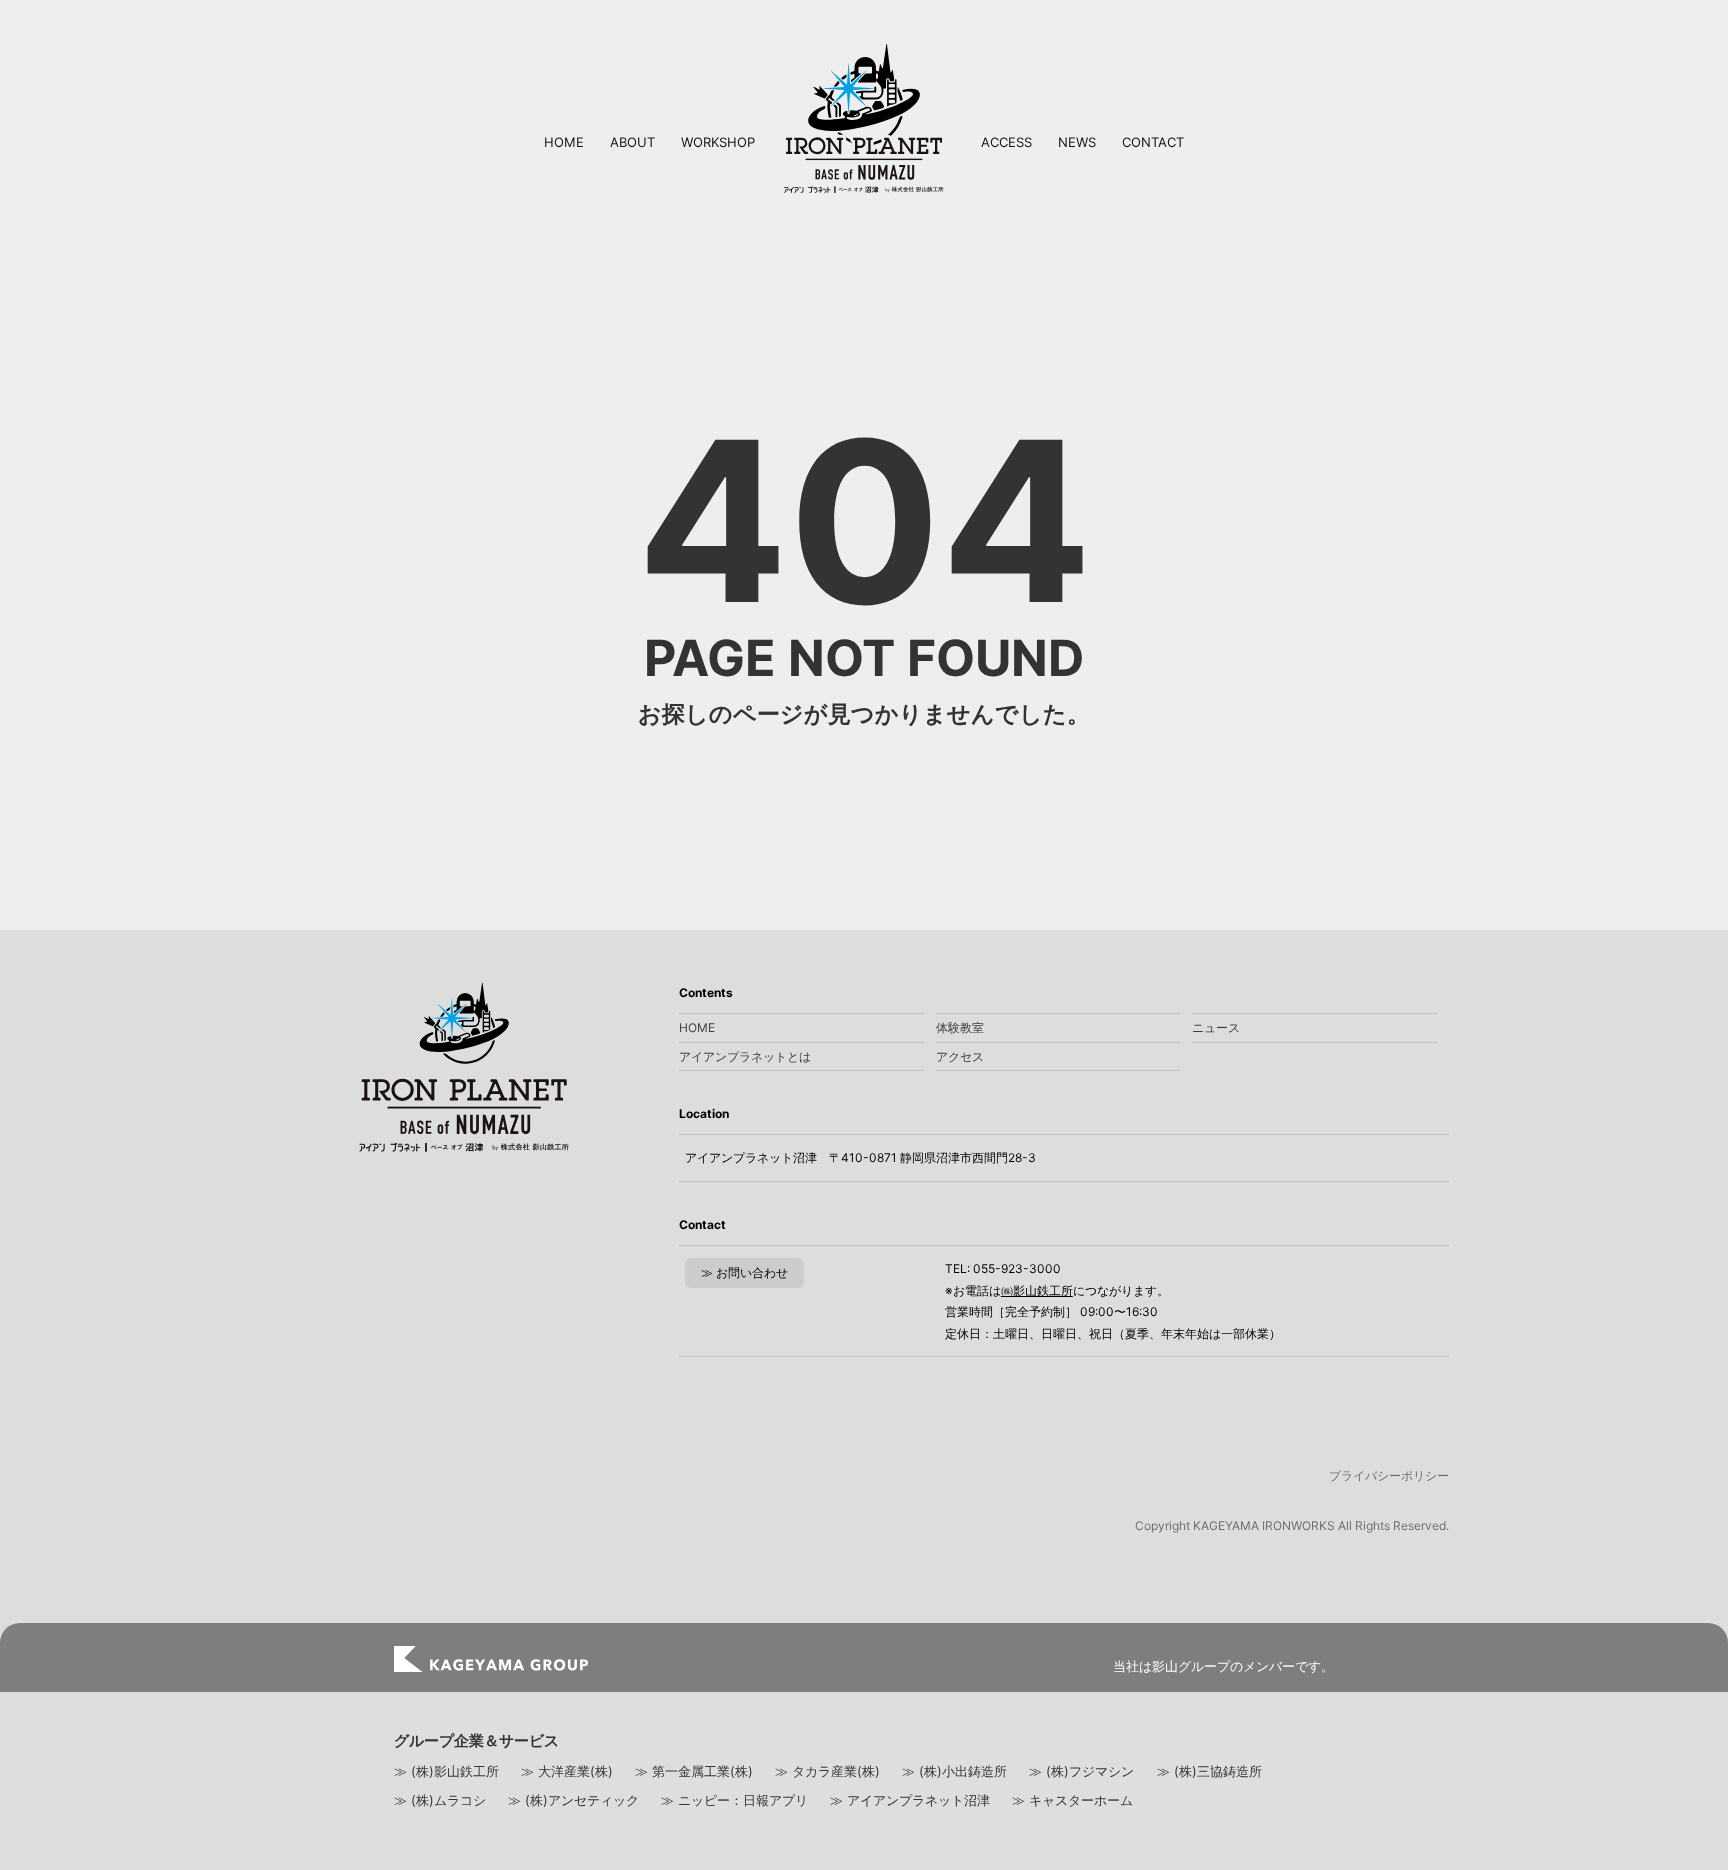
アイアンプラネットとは (745, 1056)
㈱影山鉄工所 (1037, 1290)
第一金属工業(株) (702, 1771)
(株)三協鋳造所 (1218, 1771)
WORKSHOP (718, 142)
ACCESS (1006, 142)
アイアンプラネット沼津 (918, 1800)
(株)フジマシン (1090, 1771)
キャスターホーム (1081, 1800)
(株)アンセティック (582, 1800)
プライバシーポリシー (1389, 1475)
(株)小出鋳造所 (963, 1771)
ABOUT (632, 142)
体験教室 (960, 1027)
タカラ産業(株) (836, 1771)
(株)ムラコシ (448, 1800)
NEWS (1077, 142)
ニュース (1216, 1027)
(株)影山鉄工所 (455, 1771)
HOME (564, 142)
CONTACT (1153, 142)
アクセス (960, 1056)
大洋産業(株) (575, 1771)
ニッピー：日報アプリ (743, 1800)
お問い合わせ (752, 1272)
